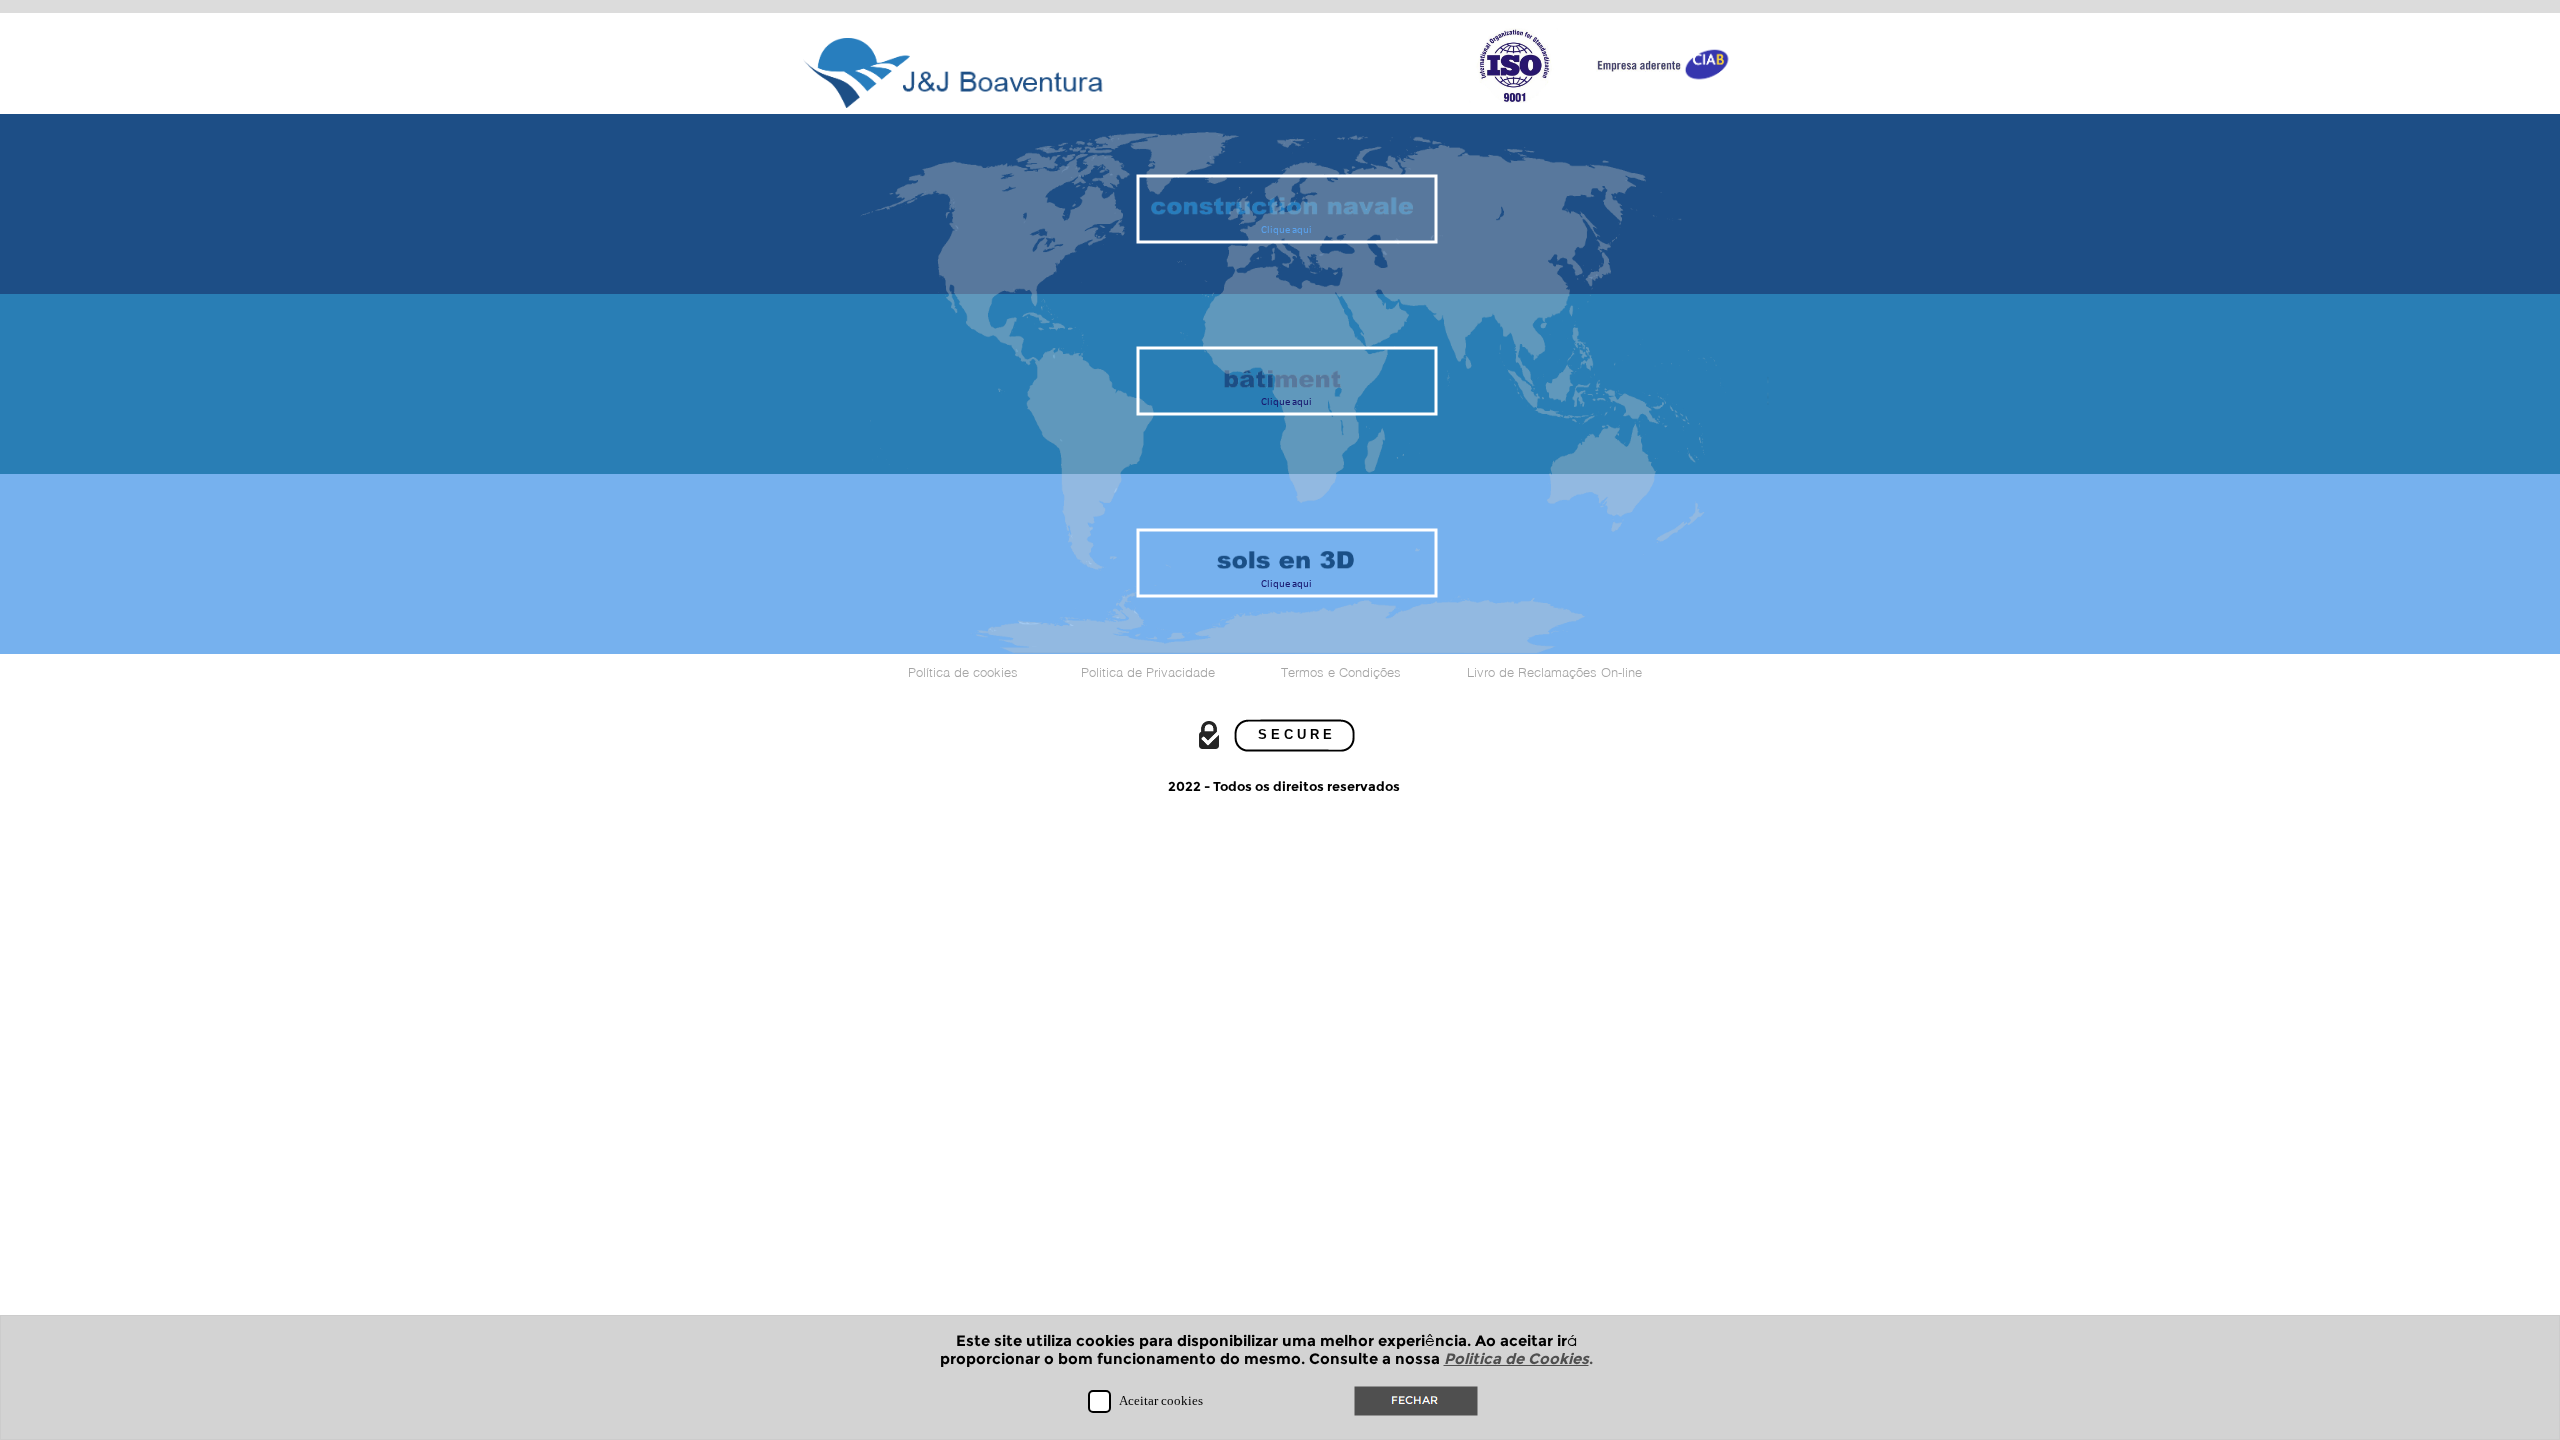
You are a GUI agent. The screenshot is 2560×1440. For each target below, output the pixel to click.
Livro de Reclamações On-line (1554, 672)
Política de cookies (963, 672)
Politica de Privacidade (1148, 672)
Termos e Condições (1341, 672)
